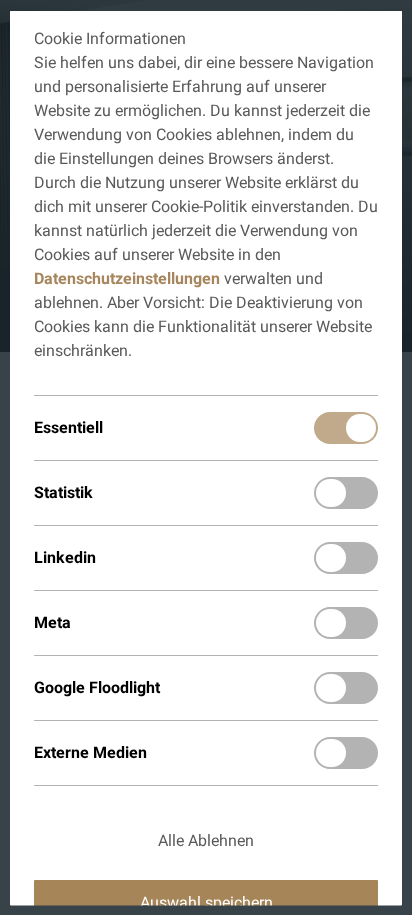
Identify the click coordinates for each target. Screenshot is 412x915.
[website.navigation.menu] (384, 26)
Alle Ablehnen (206, 839)
